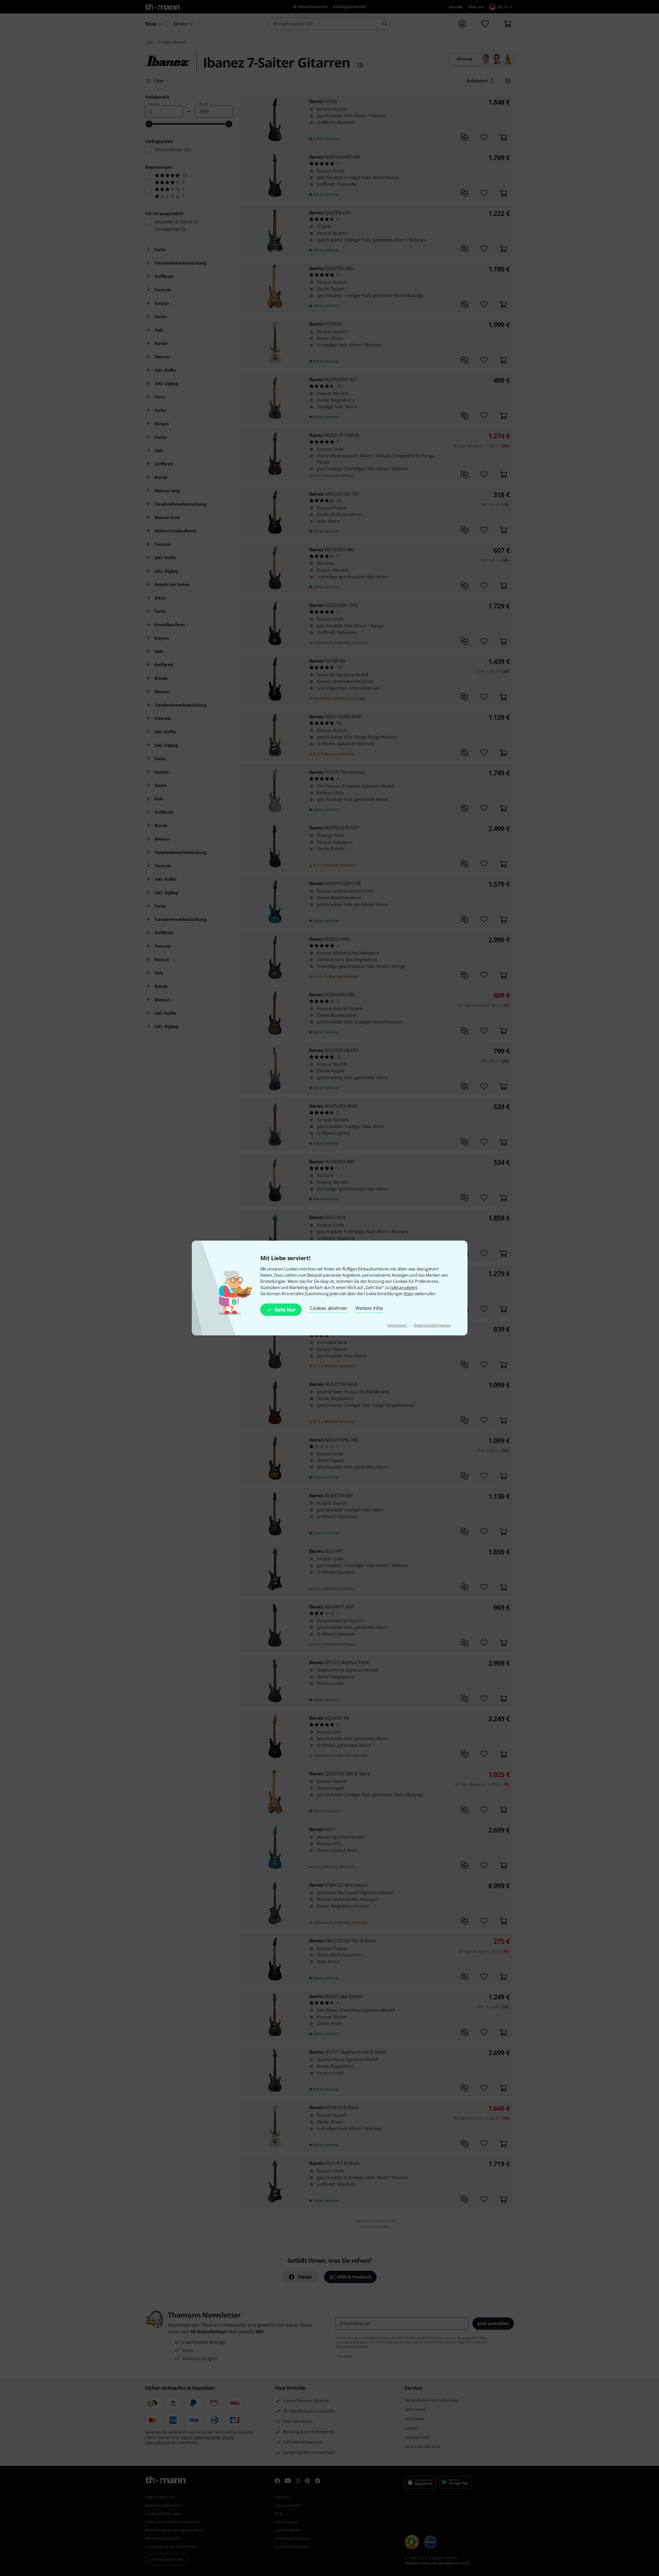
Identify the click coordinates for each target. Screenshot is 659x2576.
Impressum (397, 1325)
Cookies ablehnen (329, 1308)
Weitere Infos (369, 1308)
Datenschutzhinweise (432, 1325)
